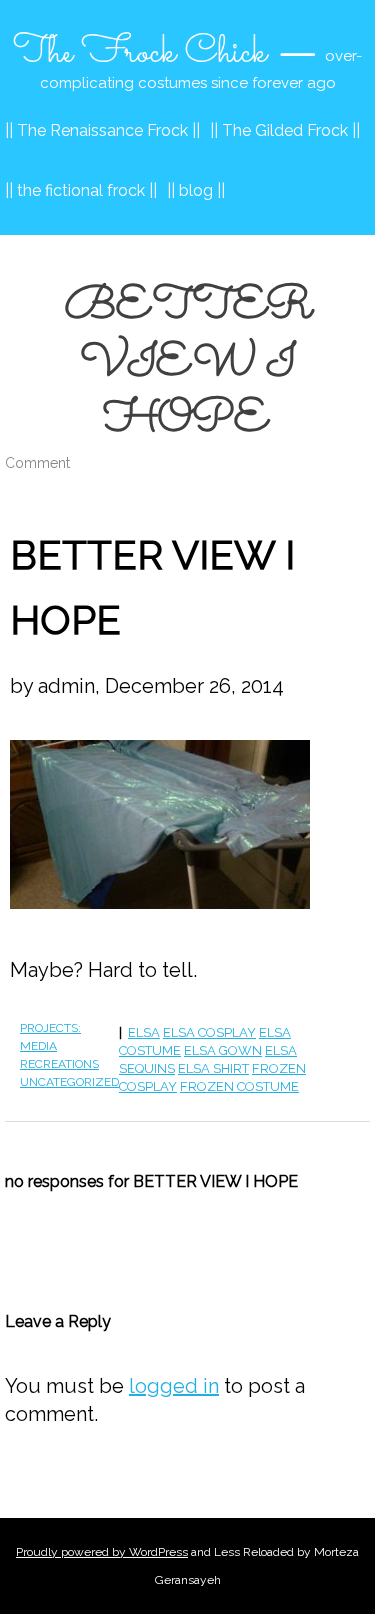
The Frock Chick (140, 53)
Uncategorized (69, 1082)
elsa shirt (213, 1068)
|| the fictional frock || (81, 190)
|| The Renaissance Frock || (102, 130)
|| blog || (196, 190)
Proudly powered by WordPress (102, 1552)
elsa (144, 1032)
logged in (174, 1386)
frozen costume (239, 1086)
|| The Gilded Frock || (285, 130)
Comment (37, 463)
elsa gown (223, 1050)
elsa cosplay (209, 1032)
